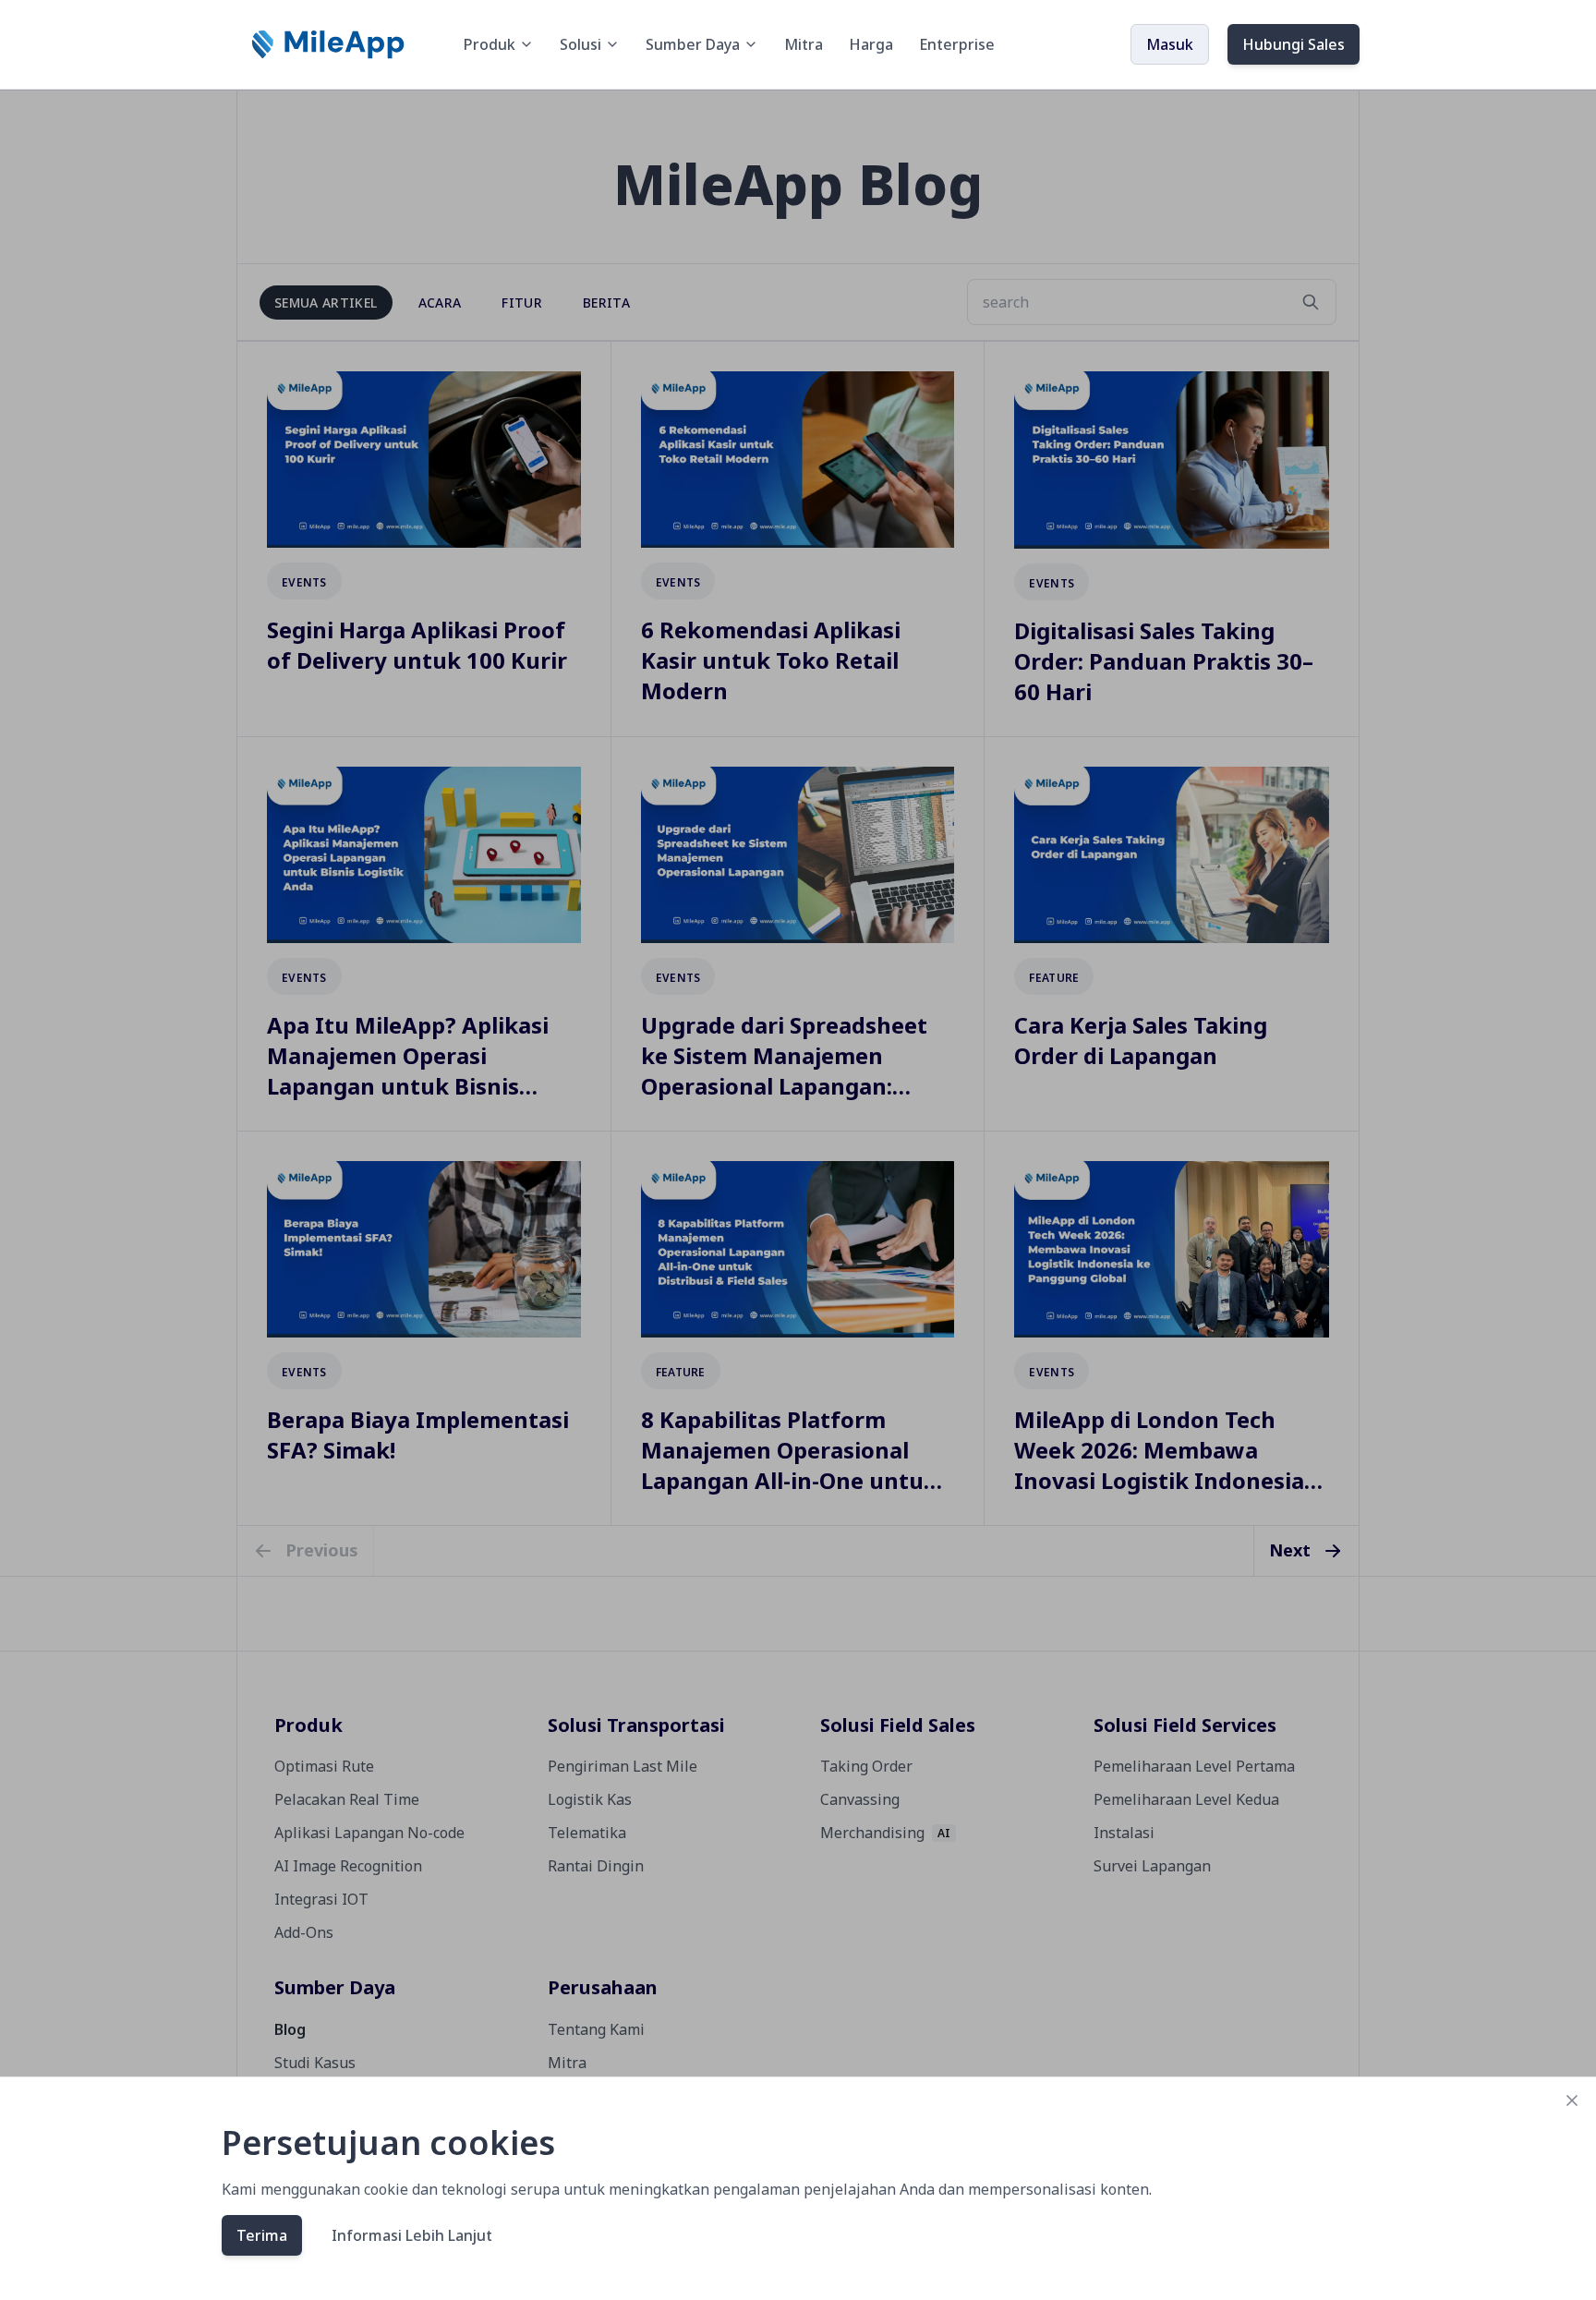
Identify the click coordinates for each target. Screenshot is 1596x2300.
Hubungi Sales (1294, 44)
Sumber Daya (693, 44)
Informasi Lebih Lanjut (412, 2235)
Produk (490, 44)
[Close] (1572, 2100)
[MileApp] (330, 44)
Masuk (1170, 44)
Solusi (580, 44)
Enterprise (957, 44)
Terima (262, 2235)
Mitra (804, 44)
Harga (871, 44)
